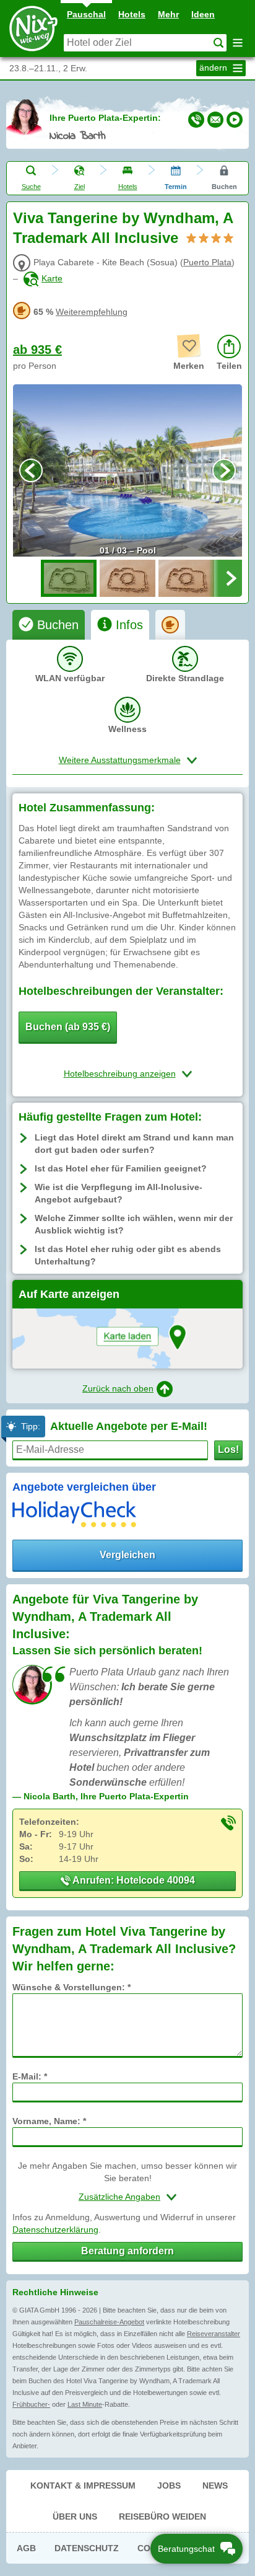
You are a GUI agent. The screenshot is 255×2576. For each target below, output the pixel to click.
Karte (52, 278)
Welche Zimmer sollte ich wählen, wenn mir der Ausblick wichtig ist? (134, 1224)
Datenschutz (87, 2548)
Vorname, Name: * (49, 2121)
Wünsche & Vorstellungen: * (71, 1987)
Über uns (75, 2516)
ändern (214, 68)
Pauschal (86, 14)
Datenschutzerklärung (55, 2230)
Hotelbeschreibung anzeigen (120, 1074)
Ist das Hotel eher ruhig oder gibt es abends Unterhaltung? (128, 1255)
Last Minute (85, 2404)
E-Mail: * (30, 2076)
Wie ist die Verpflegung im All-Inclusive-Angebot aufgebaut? (119, 1193)
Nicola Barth (78, 136)
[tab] (49, 625)
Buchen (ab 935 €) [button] (68, 1027)
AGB (26, 2548)
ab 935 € (37, 350)
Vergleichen (127, 1555)
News (215, 2486)
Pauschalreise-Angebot (109, 2322)
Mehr (168, 14)
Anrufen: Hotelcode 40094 (133, 1880)
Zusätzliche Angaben (119, 2197)
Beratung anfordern (127, 2251)
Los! (228, 1449)
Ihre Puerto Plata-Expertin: (105, 118)
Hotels (132, 14)
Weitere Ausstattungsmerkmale (120, 760)
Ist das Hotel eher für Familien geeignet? (121, 1168)
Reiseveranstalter (214, 2334)
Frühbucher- (31, 2404)
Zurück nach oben (118, 1388)
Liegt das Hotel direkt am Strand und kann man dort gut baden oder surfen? (134, 1144)
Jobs (169, 2486)
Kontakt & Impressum (83, 2486)
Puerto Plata (207, 262)
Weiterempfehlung (92, 312)
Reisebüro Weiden (162, 2516)
